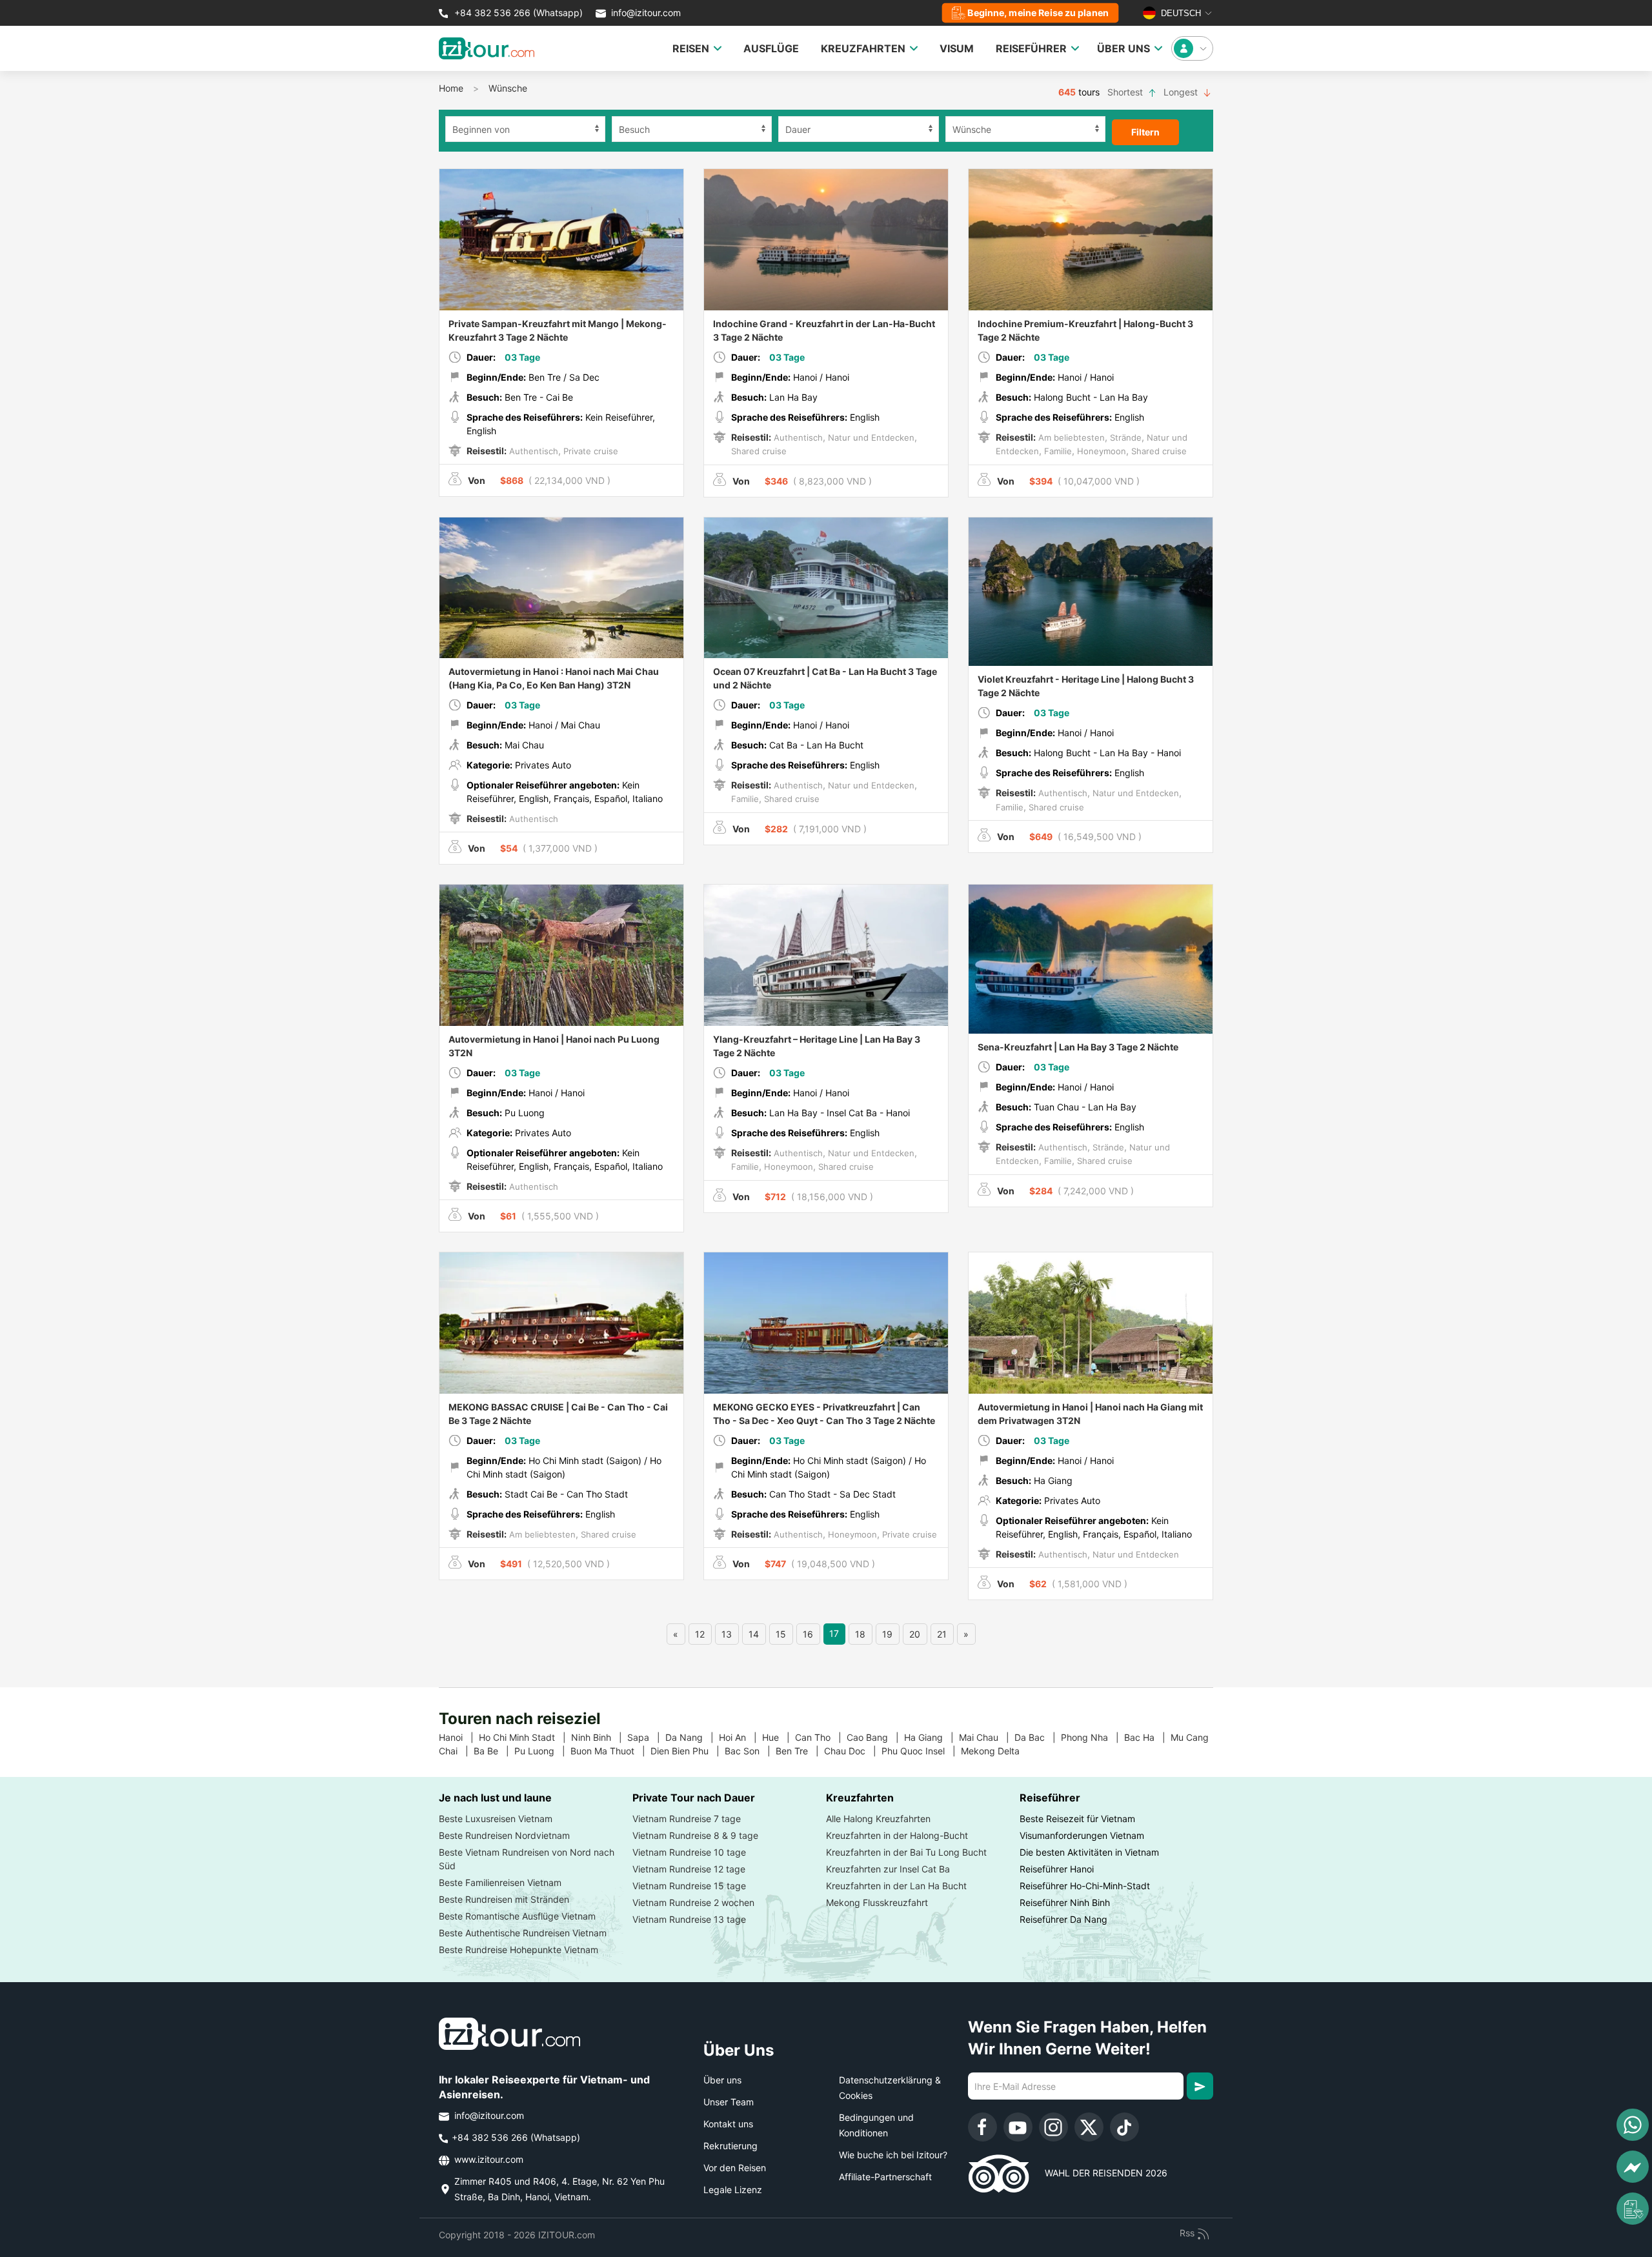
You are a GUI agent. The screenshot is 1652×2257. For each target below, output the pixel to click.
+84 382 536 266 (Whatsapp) (517, 13)
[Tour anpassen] (1633, 2209)
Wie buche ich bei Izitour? (893, 2155)
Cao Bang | (875, 1737)
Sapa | (646, 1737)
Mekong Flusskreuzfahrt (877, 1902)
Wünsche (508, 88)
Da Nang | (692, 1737)
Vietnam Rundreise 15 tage (689, 1886)
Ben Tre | (800, 1751)
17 (834, 1633)
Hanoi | (459, 1737)
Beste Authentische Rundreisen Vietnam (523, 1933)
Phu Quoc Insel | (921, 1751)
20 (915, 1634)
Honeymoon (1100, 451)
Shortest (1126, 92)
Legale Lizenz (733, 2190)
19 (887, 1634)
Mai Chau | (987, 1737)
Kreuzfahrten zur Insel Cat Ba (888, 1869)
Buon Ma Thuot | (610, 1751)
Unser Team (729, 2102)
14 (754, 1634)
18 (860, 1634)
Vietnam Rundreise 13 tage (689, 1919)
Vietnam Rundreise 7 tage (687, 1819)
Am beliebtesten (1070, 437)
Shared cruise (759, 451)
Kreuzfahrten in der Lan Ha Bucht (896, 1886)
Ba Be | (494, 1751)
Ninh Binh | (599, 1737)
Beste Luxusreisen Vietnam (496, 1819)
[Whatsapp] (1633, 2125)
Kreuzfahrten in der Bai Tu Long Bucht (906, 1852)
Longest (1182, 92)
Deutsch (1180, 13)
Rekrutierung (730, 2146)
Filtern (1145, 132)
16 (808, 1634)
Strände (1124, 437)
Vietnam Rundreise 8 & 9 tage (695, 1835)
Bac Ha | (1147, 1737)
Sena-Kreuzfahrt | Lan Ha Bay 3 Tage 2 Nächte (1078, 1047)
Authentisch (532, 451)
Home (451, 88)
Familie (1057, 451)
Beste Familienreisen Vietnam (500, 1882)
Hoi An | (740, 1737)
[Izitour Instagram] (1053, 2127)
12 (700, 1634)
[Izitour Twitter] (1089, 2127)
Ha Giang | (932, 1737)
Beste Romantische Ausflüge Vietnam (517, 1916)
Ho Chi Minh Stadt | (525, 1737)
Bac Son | (750, 1751)
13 (727, 1634)
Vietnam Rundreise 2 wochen (693, 1902)
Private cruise (589, 451)
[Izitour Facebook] (982, 2127)
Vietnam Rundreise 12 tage (689, 1869)
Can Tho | (821, 1737)
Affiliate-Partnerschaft (885, 2177)
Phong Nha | (1093, 1737)
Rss (1188, 2233)
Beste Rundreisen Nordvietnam (504, 1835)
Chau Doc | (853, 1751)
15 (781, 1634)
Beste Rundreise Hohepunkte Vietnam (519, 1950)
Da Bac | (1038, 1737)
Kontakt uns (728, 2124)
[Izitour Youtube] (1018, 2127)
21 (942, 1634)
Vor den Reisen (735, 2168)
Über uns (722, 2080)
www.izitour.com (488, 2159)
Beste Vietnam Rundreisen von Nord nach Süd (527, 1859)
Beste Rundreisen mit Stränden (504, 1899)
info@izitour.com (646, 13)
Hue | (779, 1737)
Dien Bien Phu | (688, 1751)
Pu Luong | (542, 1751)
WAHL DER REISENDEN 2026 (1098, 2173)
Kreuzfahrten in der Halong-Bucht (897, 1835)
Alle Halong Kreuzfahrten (878, 1819)
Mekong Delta (995, 1751)
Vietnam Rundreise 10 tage (689, 1852)
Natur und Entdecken (870, 437)
